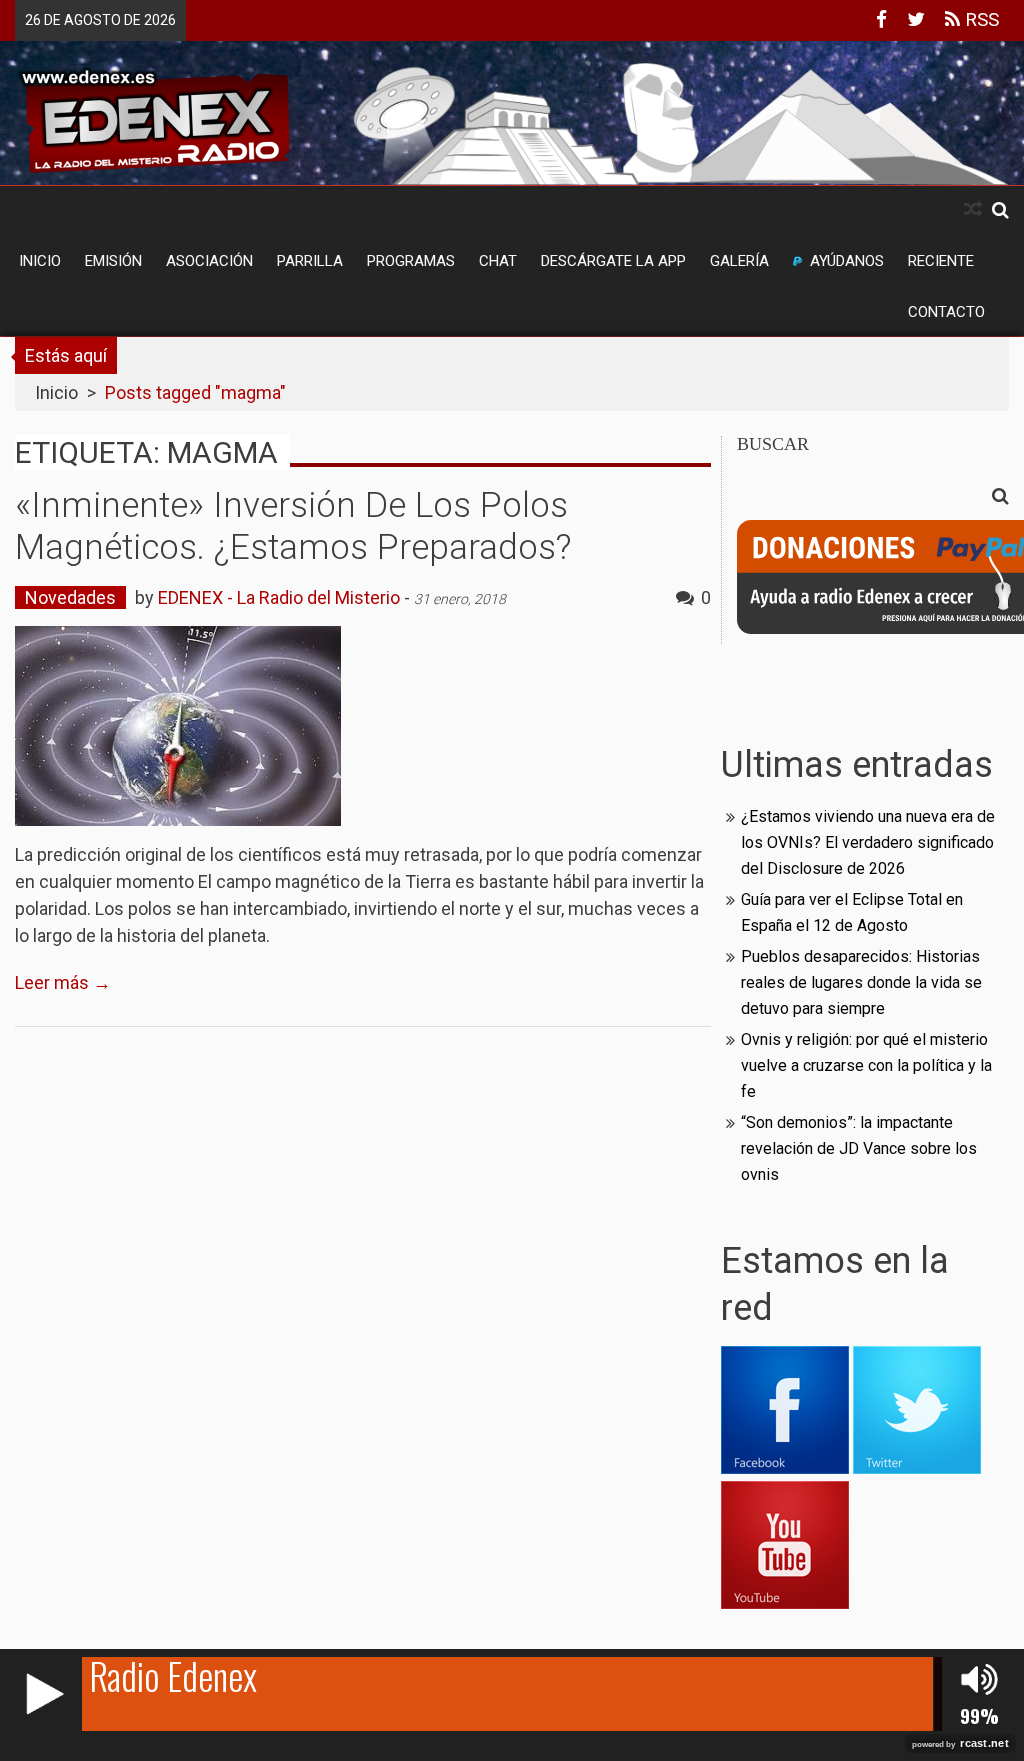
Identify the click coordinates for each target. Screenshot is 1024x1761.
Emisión (113, 261)
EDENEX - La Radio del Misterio (279, 597)
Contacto (946, 312)
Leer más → (63, 982)
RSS (979, 19)
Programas (411, 261)
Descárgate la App (613, 261)
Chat (498, 261)
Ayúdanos (847, 261)
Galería (739, 261)
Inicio (40, 261)
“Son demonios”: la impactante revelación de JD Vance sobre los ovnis (859, 1148)
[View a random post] (973, 209)
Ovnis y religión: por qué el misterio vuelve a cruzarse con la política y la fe (866, 1065)
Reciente (941, 261)
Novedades (70, 597)
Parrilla (310, 261)
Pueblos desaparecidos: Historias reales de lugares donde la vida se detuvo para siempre (861, 982)
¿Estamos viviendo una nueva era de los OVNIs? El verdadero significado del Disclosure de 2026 (868, 842)
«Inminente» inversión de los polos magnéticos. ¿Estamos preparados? (293, 526)
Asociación (209, 261)
